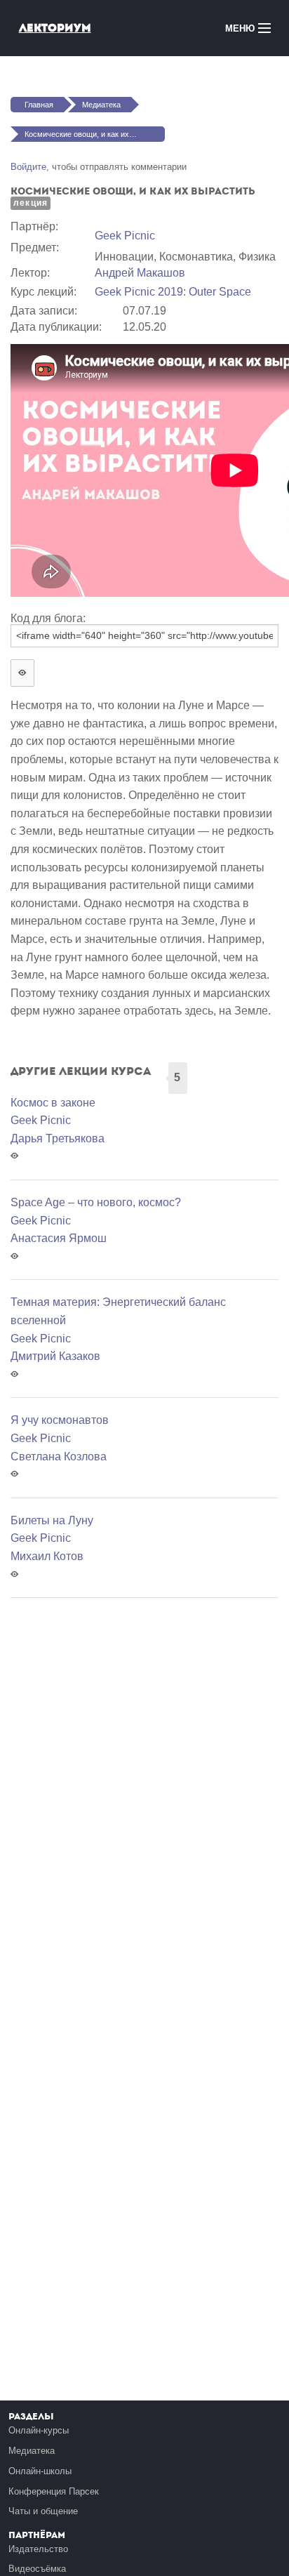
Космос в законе (53, 1103)
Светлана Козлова (59, 1457)
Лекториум (55, 28)
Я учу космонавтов (60, 1420)
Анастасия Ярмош (59, 1238)
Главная (39, 105)
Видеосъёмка (37, 2569)
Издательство (38, 2549)
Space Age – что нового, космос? (96, 1202)
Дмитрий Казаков (55, 1356)
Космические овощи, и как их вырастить (95, 134)
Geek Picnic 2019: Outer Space (173, 292)
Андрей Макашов (140, 273)
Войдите (28, 167)
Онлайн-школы (40, 2471)
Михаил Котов (47, 1556)
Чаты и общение (43, 2511)
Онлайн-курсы (39, 2430)
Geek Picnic (125, 236)
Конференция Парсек (54, 2491)
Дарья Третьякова (58, 1138)
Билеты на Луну (52, 1520)
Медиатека (101, 105)
